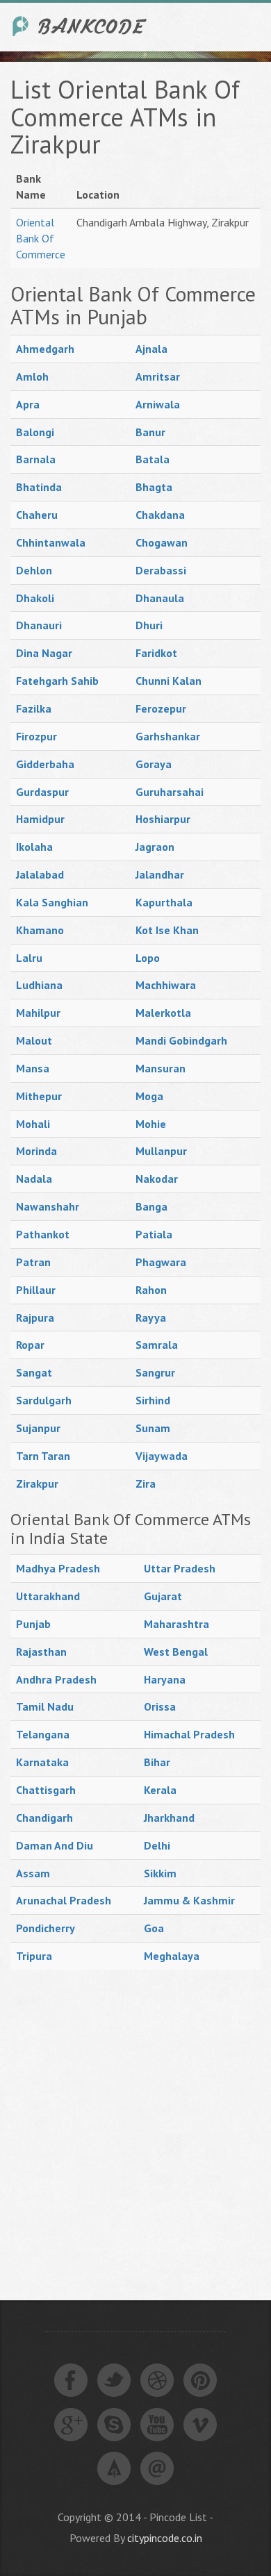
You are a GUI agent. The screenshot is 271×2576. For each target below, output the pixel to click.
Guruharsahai (170, 792)
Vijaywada (162, 1456)
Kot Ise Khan (167, 930)
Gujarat (163, 1596)
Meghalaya (172, 1956)
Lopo (148, 958)
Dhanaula (160, 598)
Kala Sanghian (52, 902)
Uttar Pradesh (180, 1568)
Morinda (36, 1151)
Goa (154, 1928)
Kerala (160, 1790)
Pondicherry (46, 1928)
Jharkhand (169, 1818)
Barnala (36, 459)
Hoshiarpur (163, 819)
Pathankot (43, 1234)
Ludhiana (39, 985)
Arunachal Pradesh (64, 1900)
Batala (153, 459)
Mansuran (161, 1068)
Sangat (34, 1372)
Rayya (151, 1318)
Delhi (157, 1845)
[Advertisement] (135, 2119)
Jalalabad (40, 874)
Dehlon (34, 570)
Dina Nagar (44, 653)
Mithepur (39, 1096)
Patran (33, 1262)
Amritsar (158, 376)
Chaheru (37, 515)
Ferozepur (161, 708)
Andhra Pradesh (56, 1679)
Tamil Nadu (45, 1706)
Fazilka (34, 708)
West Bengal (176, 1652)
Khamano (40, 930)
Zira (146, 1484)
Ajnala (151, 349)
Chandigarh (44, 1818)
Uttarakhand (48, 1596)
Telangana (43, 1734)
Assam (33, 1873)
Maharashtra (176, 1624)
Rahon (151, 1290)
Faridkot (156, 653)
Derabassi (161, 570)
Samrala (157, 1345)
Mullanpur (161, 1151)
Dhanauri (39, 625)
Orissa (160, 1706)
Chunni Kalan (169, 681)
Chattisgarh (46, 1790)
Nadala (34, 1179)
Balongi (35, 432)
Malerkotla (163, 1013)
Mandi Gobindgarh (181, 1040)
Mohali (33, 1124)
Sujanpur (38, 1428)
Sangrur (155, 1372)
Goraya (154, 764)
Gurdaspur (42, 792)
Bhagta (154, 487)
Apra (28, 404)
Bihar (157, 1762)
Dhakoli (35, 598)
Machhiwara (166, 985)
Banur (150, 432)
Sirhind (153, 1400)
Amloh (32, 376)
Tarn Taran (43, 1456)
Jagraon (155, 847)
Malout (34, 1040)
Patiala (154, 1234)
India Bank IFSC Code (80, 26)
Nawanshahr (48, 1206)
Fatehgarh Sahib (57, 681)
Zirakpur (37, 1484)
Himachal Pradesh (189, 1734)
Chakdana (160, 515)
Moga (149, 1096)
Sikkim (160, 1873)
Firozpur (36, 736)
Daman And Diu (55, 1845)
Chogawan (162, 542)
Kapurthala (164, 902)
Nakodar (157, 1179)
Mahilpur (38, 1013)
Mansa (33, 1068)
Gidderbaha (45, 764)
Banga (151, 1206)
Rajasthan (41, 1652)
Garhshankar (168, 736)
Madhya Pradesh (58, 1568)
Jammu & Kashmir (189, 1900)
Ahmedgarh (45, 349)
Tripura (34, 1956)
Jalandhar (160, 874)
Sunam (153, 1428)
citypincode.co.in (165, 2538)
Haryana (165, 1679)
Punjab (33, 1624)
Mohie (151, 1124)
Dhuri (149, 625)
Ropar (30, 1345)
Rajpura (35, 1318)
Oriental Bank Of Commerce (41, 238)
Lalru (29, 958)
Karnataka (42, 1762)
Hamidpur (40, 819)
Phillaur (36, 1290)
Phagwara (161, 1262)
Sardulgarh (44, 1400)
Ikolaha (34, 847)
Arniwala (158, 404)
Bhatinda (39, 487)
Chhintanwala (51, 542)
